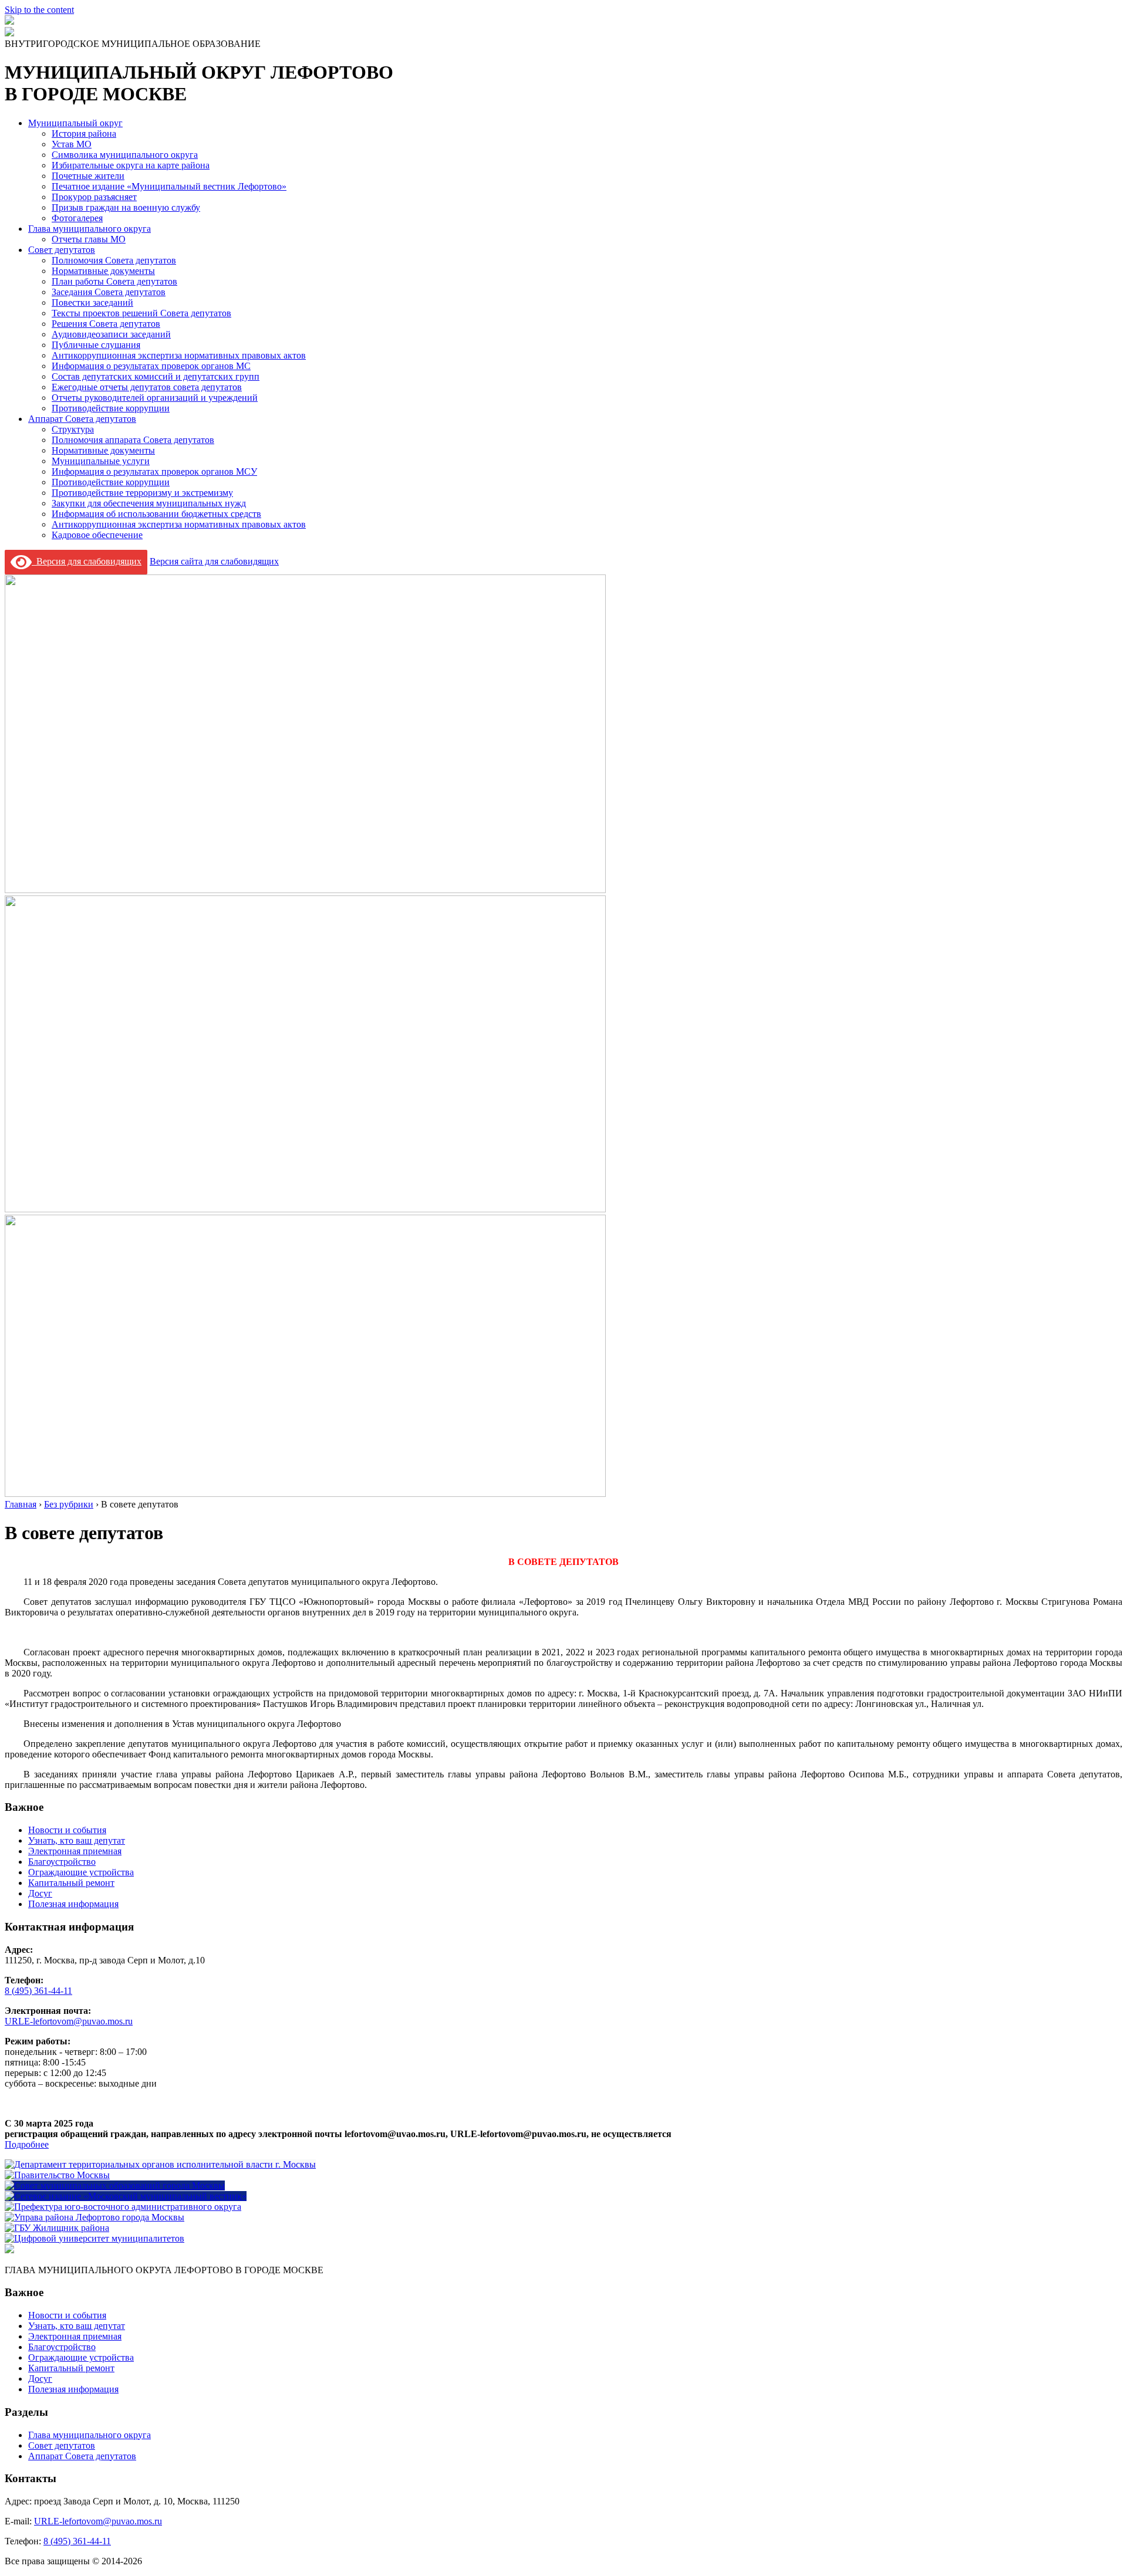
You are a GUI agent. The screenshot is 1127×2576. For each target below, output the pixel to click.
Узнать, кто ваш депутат (77, 1840)
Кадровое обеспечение (97, 535)
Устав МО (72, 144)
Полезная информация (73, 1904)
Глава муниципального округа (90, 229)
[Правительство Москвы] (57, 2175)
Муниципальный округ (75, 123)
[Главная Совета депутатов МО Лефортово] (9, 33)
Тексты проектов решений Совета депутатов (141, 313)
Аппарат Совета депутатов (82, 419)
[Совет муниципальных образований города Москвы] (115, 2185)
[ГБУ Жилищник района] (57, 2228)
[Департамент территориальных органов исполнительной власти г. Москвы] (160, 2164)
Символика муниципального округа (125, 155)
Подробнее (27, 2144)
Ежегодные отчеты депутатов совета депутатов (147, 387)
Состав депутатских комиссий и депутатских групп (156, 376)
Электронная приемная (75, 1851)
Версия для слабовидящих (87, 561)
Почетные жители (88, 176)
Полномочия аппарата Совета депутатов (133, 440)
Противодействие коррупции (111, 408)
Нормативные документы (103, 271)
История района (84, 133)
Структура (73, 429)
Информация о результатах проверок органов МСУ (154, 471)
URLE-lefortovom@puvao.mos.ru (69, 2021)
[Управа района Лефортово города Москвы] (95, 2217)
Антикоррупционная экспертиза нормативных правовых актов (179, 355)
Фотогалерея (77, 218)
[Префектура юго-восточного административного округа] (123, 2207)
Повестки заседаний (92, 302)
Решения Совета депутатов (106, 324)
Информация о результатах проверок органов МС (151, 366)
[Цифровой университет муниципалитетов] (95, 2238)
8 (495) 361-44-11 (38, 1991)
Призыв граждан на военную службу (126, 207)
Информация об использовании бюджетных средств (156, 514)
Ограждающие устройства (81, 1872)
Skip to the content (39, 10)
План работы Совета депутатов (114, 281)
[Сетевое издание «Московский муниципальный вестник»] (126, 2196)
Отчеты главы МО (89, 239)
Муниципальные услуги (101, 461)
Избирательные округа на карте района (131, 165)
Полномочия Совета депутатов (114, 260)
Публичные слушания (96, 345)
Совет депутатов (62, 250)
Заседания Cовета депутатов (109, 292)
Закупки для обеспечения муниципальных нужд (149, 503)
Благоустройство (62, 1862)
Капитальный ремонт (71, 1883)
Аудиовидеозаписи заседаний (111, 334)
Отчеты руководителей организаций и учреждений (155, 398)
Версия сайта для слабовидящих (214, 561)
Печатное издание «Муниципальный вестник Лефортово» (169, 186)
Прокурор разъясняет (94, 197)
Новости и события (67, 1830)
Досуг (40, 1893)
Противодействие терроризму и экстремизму (142, 493)
